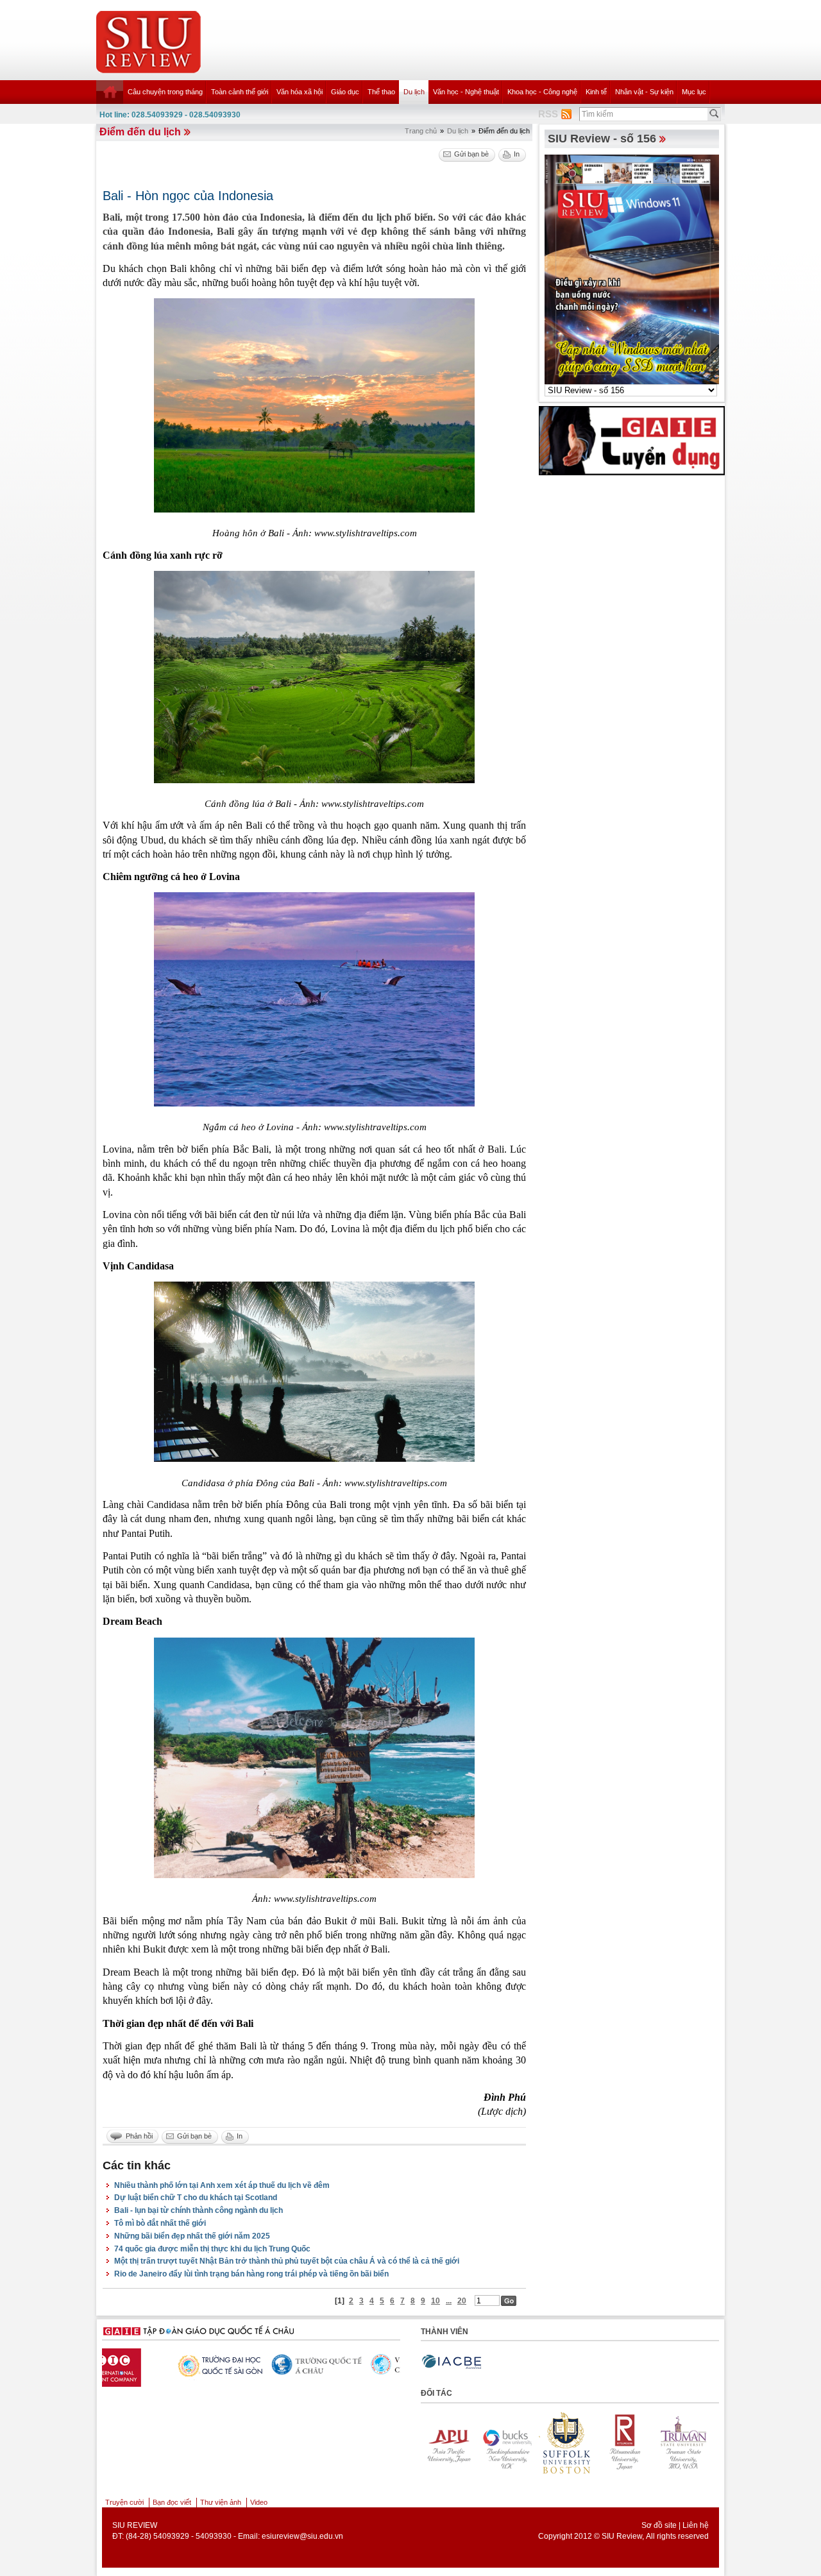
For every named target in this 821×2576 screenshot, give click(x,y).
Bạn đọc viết (172, 2502)
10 (436, 2301)
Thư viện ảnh (221, 2502)
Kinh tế (596, 92)
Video (259, 2502)
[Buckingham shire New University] (448, 2443)
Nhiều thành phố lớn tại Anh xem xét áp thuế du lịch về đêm (222, 2185)
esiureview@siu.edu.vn (302, 2536)
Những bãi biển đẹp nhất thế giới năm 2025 (192, 2236)
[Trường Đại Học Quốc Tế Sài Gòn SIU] (144, 2364)
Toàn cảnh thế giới (240, 92)
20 (462, 2301)
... (449, 2301)
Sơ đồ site (659, 2525)
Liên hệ (696, 2525)
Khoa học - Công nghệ (542, 92)
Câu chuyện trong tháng (165, 92)
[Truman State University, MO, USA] (625, 2443)
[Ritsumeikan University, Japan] (566, 2443)
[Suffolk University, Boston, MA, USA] (507, 2443)
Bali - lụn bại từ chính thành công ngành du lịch (199, 2210)
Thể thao (381, 92)
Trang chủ (421, 131)
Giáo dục (345, 92)
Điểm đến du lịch (140, 132)
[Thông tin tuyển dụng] (632, 440)
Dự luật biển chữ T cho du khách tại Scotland (196, 2198)
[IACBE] (452, 2362)
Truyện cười (124, 2502)
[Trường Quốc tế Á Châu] (243, 2365)
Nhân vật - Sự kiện (644, 92)
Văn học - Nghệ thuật (466, 92)
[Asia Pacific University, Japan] (684, 2443)
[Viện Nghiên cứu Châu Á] (343, 2364)
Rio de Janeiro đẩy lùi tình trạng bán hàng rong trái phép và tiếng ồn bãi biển (251, 2274)
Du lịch (414, 92)
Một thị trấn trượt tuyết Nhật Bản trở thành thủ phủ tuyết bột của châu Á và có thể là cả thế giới (287, 2261)
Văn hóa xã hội (300, 92)
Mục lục (694, 92)
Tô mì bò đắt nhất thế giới (160, 2223)
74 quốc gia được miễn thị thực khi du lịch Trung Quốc (212, 2249)
